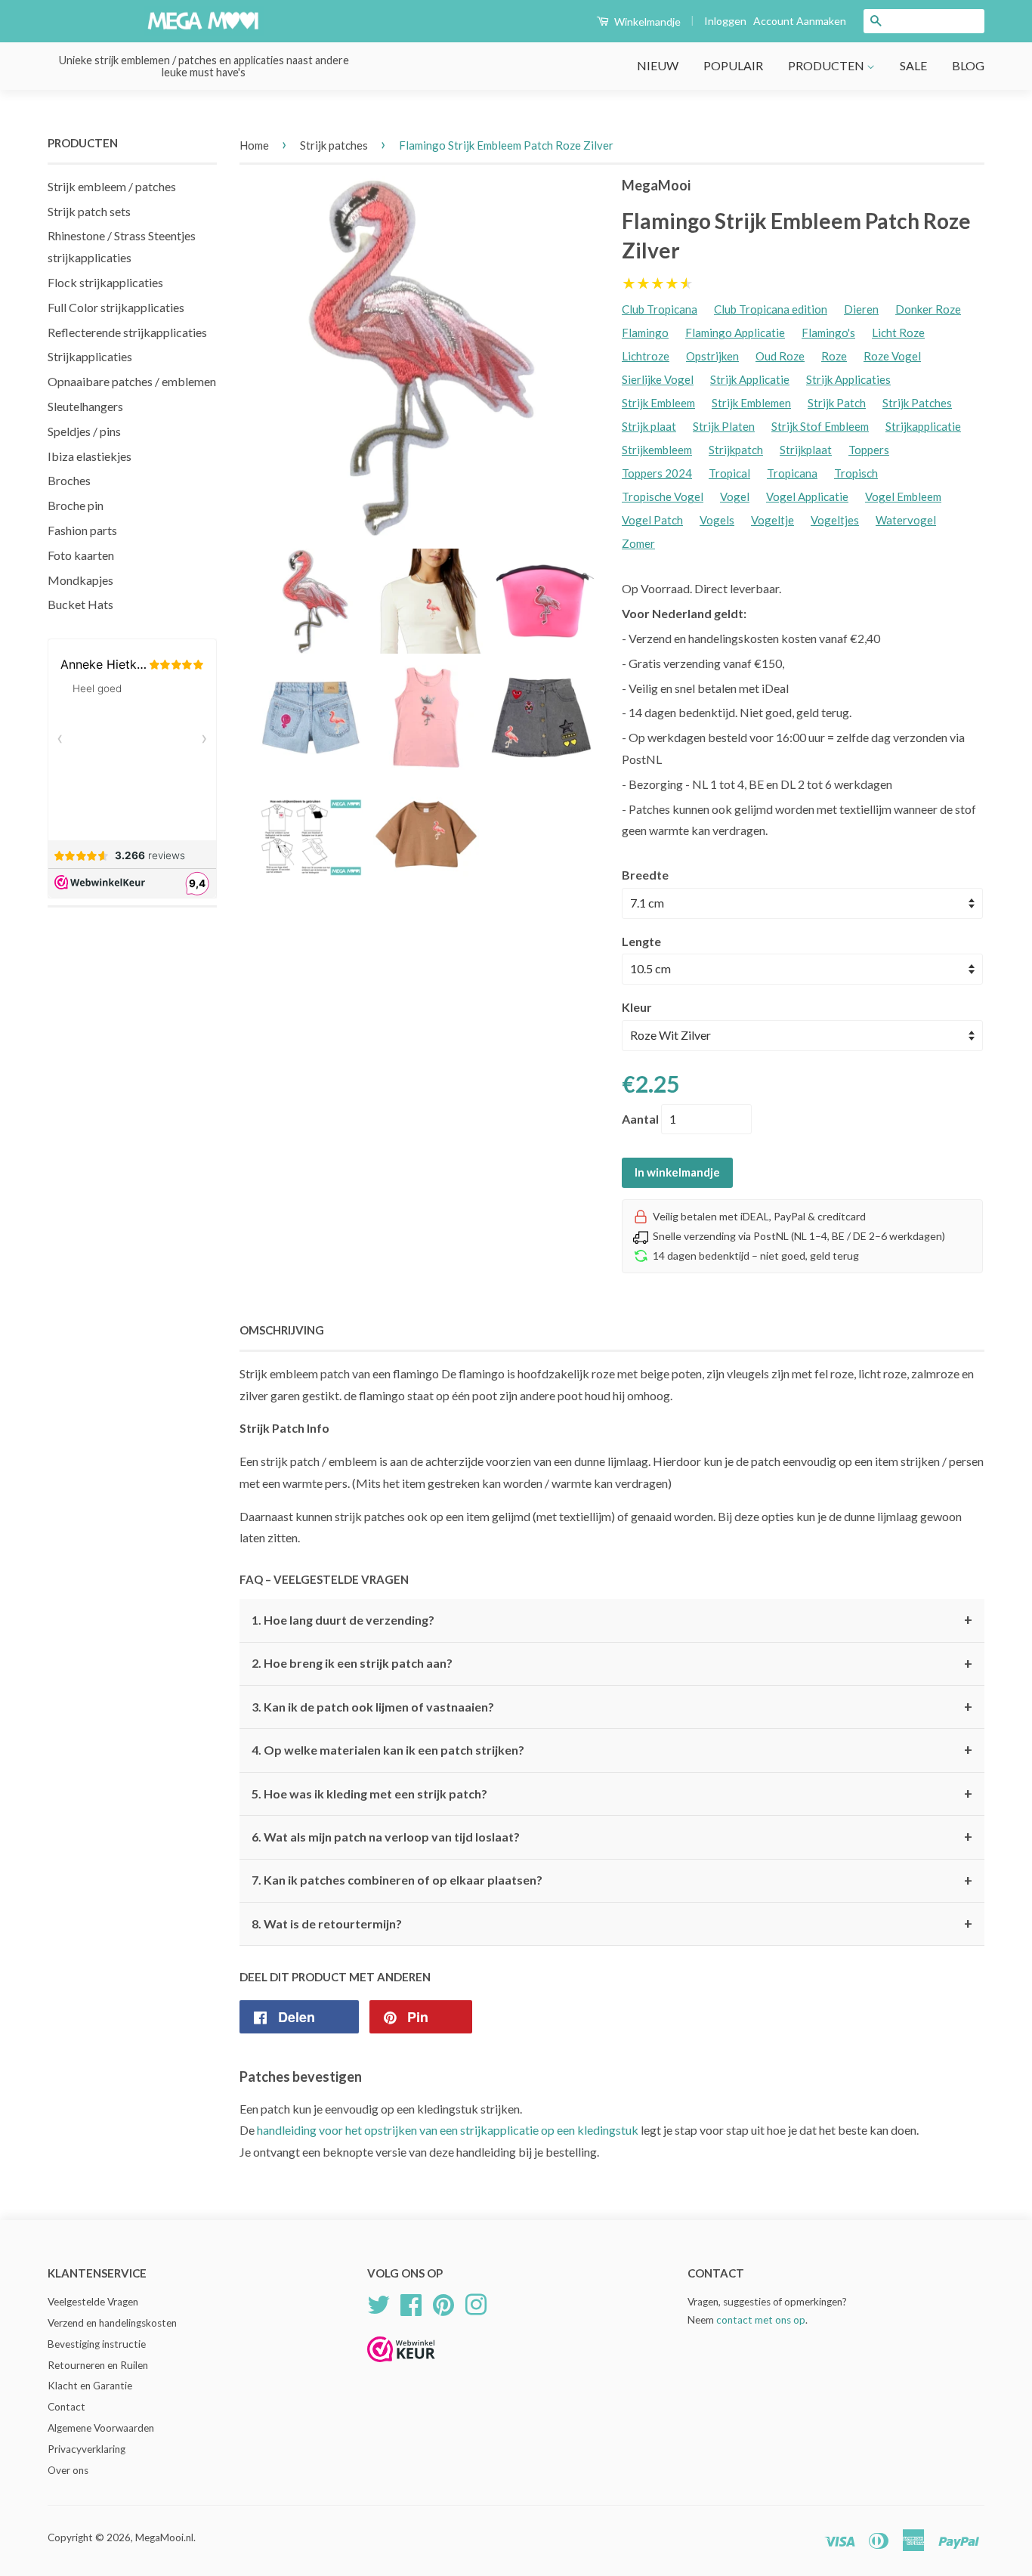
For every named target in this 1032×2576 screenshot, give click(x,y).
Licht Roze (898, 332)
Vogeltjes (835, 520)
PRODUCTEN (827, 65)
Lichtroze (646, 356)
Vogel (735, 496)
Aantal (640, 1119)
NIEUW (658, 65)
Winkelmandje (646, 22)
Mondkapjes (80, 580)
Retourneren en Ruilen (98, 2365)
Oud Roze (780, 356)
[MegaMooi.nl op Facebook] (411, 2302)
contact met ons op (761, 2320)
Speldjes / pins (84, 431)
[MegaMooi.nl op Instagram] (476, 2302)
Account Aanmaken (800, 21)
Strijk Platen (724, 426)
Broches (69, 480)
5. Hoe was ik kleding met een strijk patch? (612, 1794)
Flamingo (645, 332)
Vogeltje (772, 520)
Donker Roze (928, 309)
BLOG (968, 65)
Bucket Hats (80, 604)
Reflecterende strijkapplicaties (127, 332)
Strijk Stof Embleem (820, 426)
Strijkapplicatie (923, 426)
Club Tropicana (660, 309)
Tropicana (792, 473)
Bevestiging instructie (97, 2344)
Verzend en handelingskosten (112, 2323)
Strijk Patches (917, 403)
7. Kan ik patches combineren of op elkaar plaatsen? (612, 1881)
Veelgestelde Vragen (93, 2302)
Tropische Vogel (663, 496)
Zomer (638, 543)
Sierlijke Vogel (658, 379)
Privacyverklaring (87, 2449)
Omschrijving (282, 1330)
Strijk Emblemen (751, 403)
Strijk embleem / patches (112, 186)
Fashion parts (82, 530)
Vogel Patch (652, 520)
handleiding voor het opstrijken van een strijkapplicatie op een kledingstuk (448, 2130)
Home (254, 145)
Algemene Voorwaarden (101, 2428)
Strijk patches (334, 145)
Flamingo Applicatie (735, 332)
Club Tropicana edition (771, 309)
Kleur (637, 1007)
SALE (913, 65)
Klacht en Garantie (90, 2386)
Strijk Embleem (658, 403)
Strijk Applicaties (848, 379)
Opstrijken (712, 356)
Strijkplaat (806, 450)
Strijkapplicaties (90, 356)
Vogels (717, 520)
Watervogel (906, 520)
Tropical (729, 473)
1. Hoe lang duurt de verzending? (612, 1620)
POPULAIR (733, 65)
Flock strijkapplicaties (105, 282)
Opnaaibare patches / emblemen (132, 381)
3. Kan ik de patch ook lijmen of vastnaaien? (612, 1707)
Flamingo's (828, 332)
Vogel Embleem (903, 496)
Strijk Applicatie (750, 379)
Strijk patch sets (89, 211)
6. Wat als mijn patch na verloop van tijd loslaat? (612, 1837)
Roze (834, 356)
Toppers (869, 450)
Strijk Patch (837, 403)
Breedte (645, 875)
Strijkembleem (657, 450)
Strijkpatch (736, 450)
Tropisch (856, 473)
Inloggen (725, 21)
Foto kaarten (81, 555)
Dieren (861, 309)
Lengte (641, 941)
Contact (66, 2407)
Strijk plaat (649, 426)
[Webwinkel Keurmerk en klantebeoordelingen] (401, 2367)
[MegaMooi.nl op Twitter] (379, 2302)
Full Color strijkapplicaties (116, 307)
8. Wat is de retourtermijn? (612, 1924)
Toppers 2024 (657, 473)
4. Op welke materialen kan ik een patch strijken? (612, 1750)
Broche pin (76, 505)
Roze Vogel (892, 356)
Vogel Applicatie (807, 496)
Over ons (68, 2470)
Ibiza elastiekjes (90, 456)
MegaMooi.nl (164, 2537)
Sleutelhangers (85, 406)
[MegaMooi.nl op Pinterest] (443, 2302)
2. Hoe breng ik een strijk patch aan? (612, 1664)
